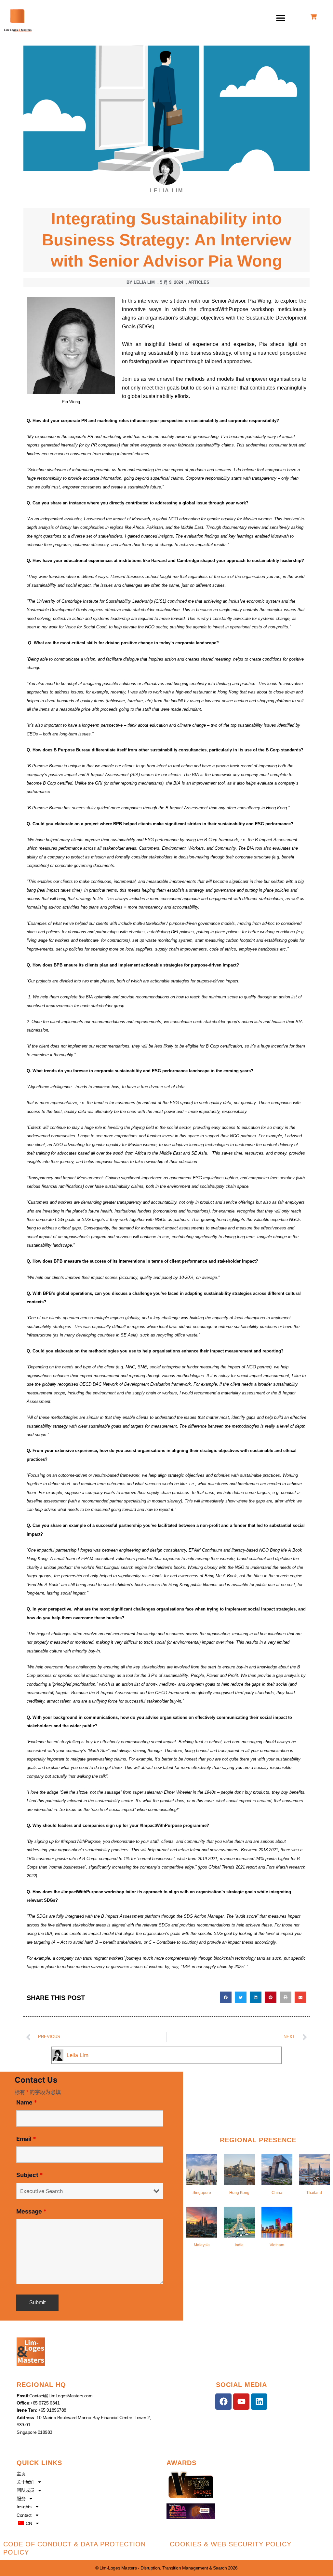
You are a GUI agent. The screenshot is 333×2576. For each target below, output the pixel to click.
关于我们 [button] (25, 2482)
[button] (281, 18)
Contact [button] (24, 2515)
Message (31, 2211)
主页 (21, 2474)
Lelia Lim (78, 2055)
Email (26, 2139)
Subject (30, 2175)
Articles (199, 282)
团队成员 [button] (25, 2490)
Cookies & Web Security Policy (231, 2544)
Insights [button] (24, 2507)
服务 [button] (21, 2499)
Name (27, 2102)
